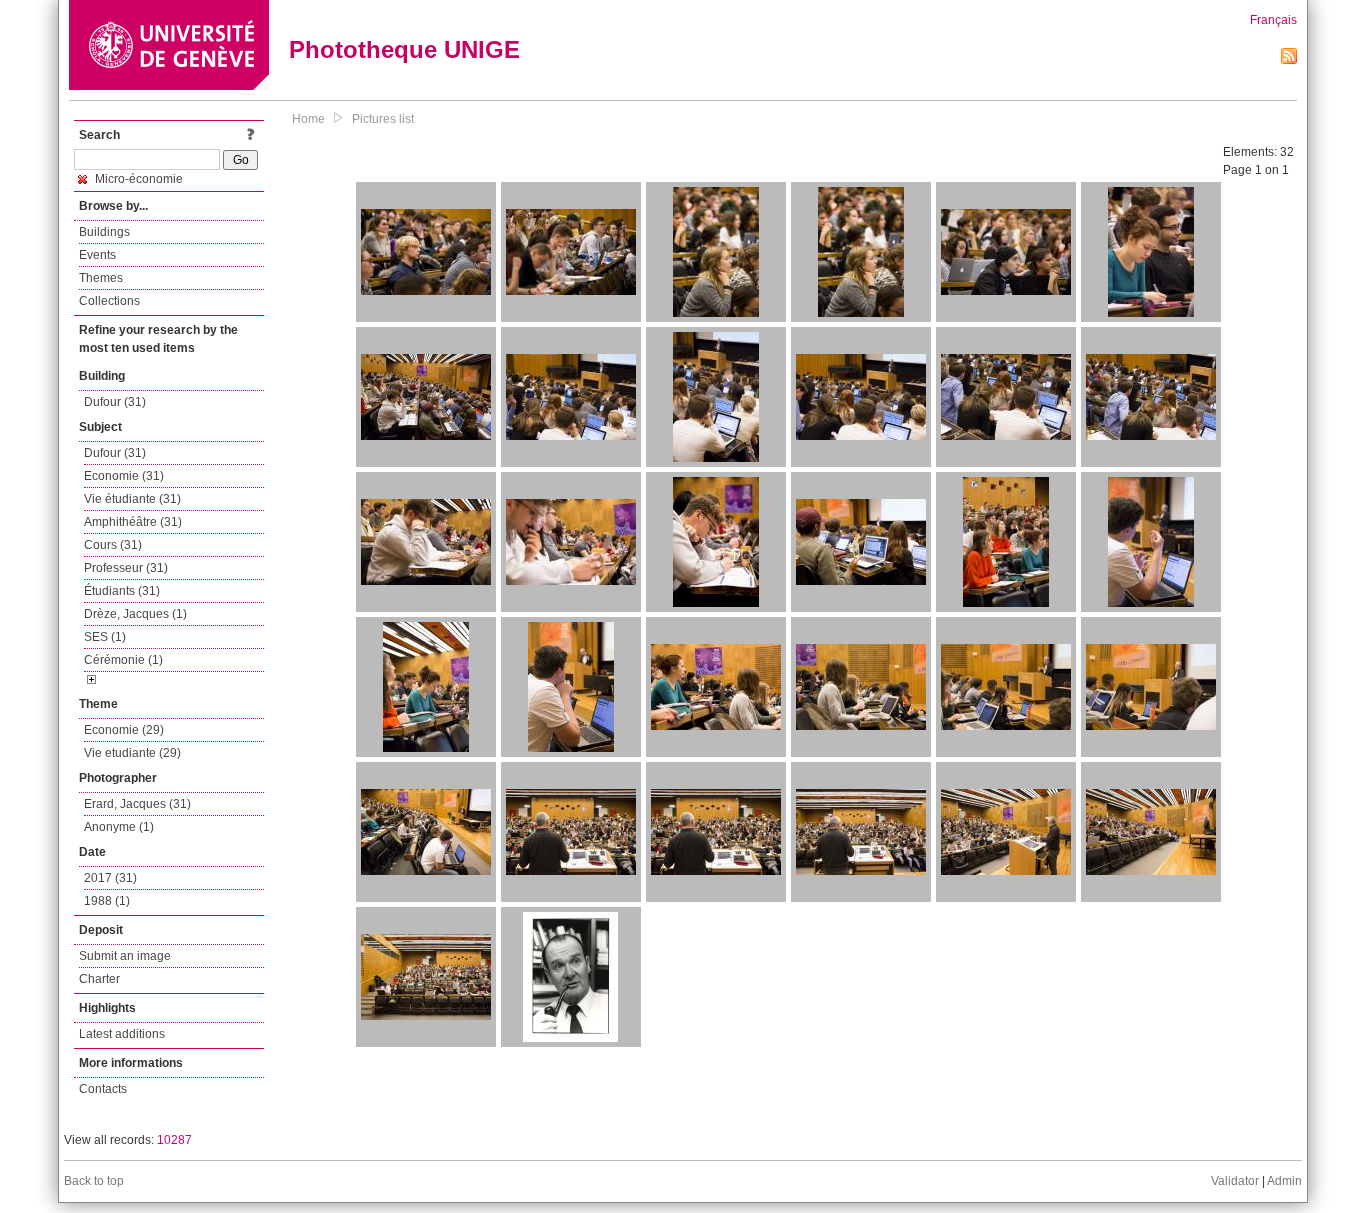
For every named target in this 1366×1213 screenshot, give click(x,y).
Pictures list (383, 119)
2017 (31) (110, 878)
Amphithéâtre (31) (133, 522)
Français (1273, 20)
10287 (174, 1140)
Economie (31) (124, 476)
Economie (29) (124, 730)
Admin (1284, 1181)
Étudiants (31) (122, 591)
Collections (109, 301)
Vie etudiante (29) (132, 753)
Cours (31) (113, 545)
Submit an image (125, 956)
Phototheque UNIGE (404, 49)
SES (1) (105, 637)
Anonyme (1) (119, 827)
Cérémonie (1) (123, 660)
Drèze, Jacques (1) (135, 614)
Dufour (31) (115, 402)
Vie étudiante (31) (132, 499)
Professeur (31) (126, 568)
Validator (1235, 1181)
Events (97, 255)
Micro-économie (137, 179)
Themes (101, 278)
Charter (99, 979)
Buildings (104, 232)
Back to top (94, 1181)
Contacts (103, 1089)
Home (308, 119)
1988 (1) (107, 901)
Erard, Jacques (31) (137, 804)
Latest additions (122, 1034)
